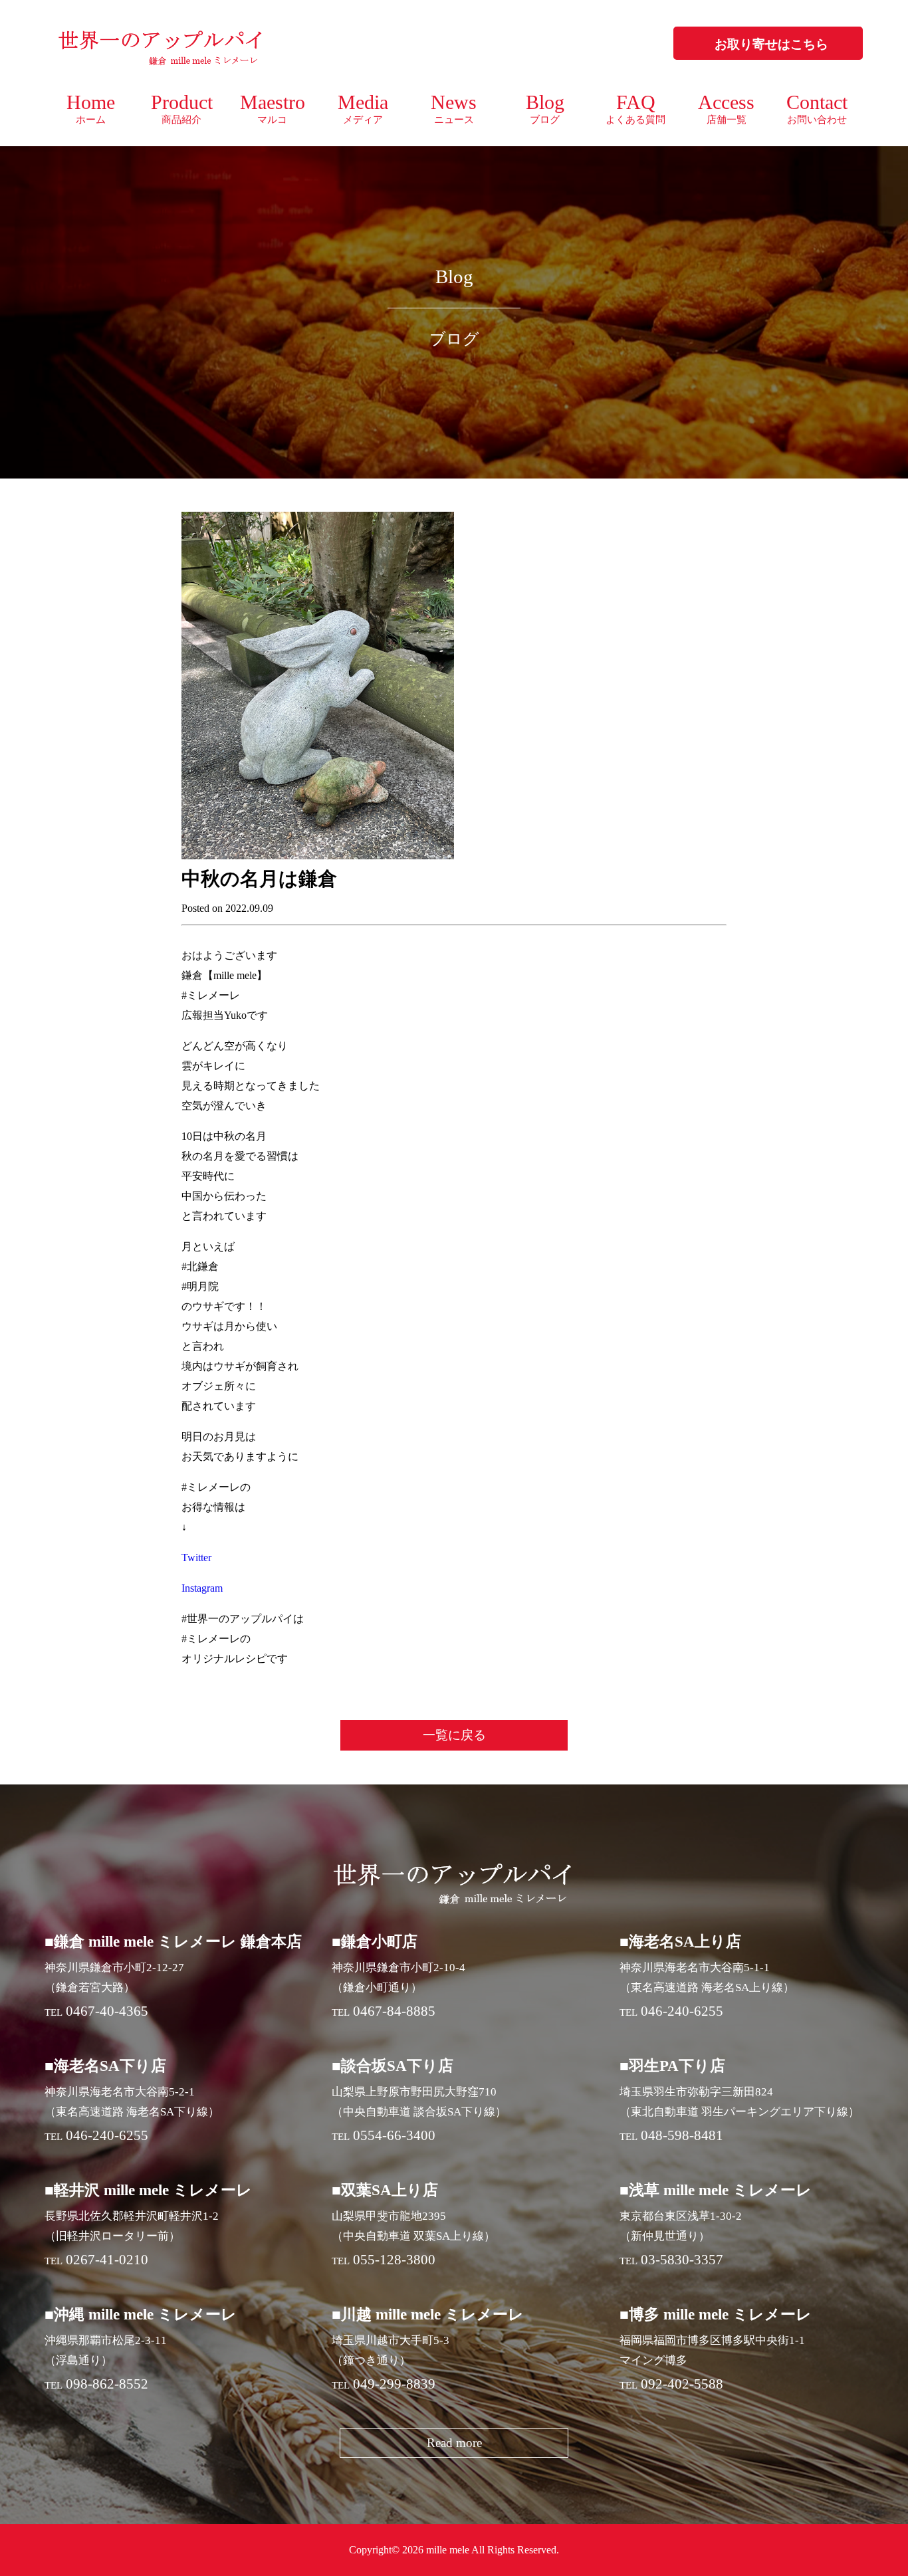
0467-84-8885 (394, 2011)
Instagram (202, 1588)
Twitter (196, 1557)
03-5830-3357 (682, 2260)
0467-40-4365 (107, 2011)
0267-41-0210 (107, 2260)
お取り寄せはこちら (771, 44)
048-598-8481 (682, 2135)
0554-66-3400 (394, 2135)
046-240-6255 (682, 2011)
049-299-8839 (394, 2384)
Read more (454, 2443)
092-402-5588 (682, 2384)
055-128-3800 (394, 2260)
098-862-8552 (107, 2384)
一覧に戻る (454, 1735)
